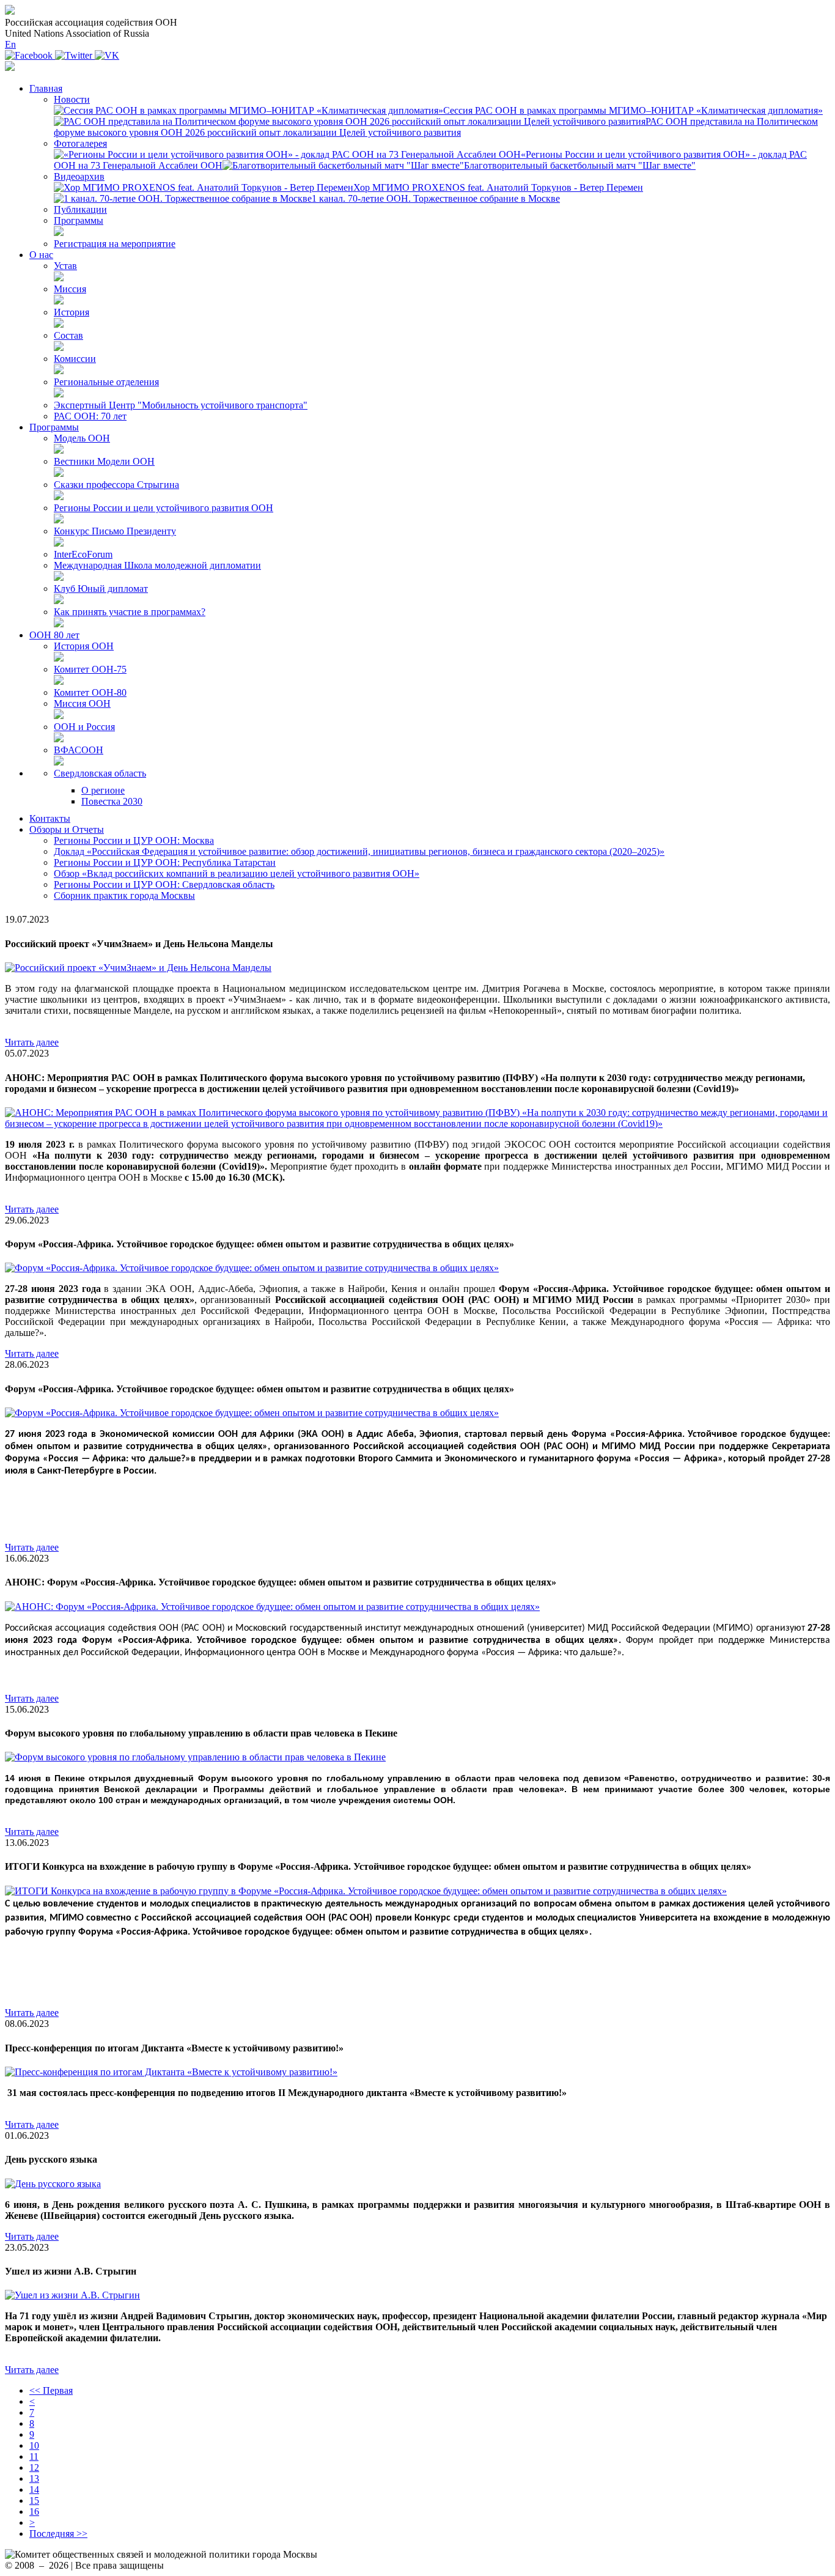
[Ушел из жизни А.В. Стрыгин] (72, 2295)
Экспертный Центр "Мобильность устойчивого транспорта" (181, 405)
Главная (46, 88)
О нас (41, 255)
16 (34, 2511)
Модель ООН (82, 438)
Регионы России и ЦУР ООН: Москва (134, 840)
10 (34, 2445)
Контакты (50, 818)
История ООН (84, 646)
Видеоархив (79, 176)
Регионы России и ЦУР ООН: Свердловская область (164, 884)
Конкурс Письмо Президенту (115, 531)
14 (34, 2489)
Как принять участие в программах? (130, 612)
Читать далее (32, 1042)
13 (34, 2478)
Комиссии (75, 359)
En (10, 44)
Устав (65, 266)
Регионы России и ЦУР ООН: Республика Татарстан (165, 862)
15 (34, 2500)
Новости (72, 99)
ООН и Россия (84, 727)
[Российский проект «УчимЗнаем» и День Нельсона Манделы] (138, 968)
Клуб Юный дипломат (101, 589)
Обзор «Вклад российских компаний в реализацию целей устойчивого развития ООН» (237, 873)
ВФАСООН (79, 750)
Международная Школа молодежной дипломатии (157, 565)
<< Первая (51, 2390)
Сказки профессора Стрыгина (116, 485)
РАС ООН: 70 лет (90, 416)
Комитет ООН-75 (90, 669)
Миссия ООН (82, 703)
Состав (68, 335)
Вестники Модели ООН (104, 461)
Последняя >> (58, 2534)
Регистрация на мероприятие (115, 244)
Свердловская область (100, 773)
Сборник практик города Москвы (124, 895)
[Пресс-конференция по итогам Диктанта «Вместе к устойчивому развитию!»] (171, 2072)
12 (34, 2467)
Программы (79, 220)
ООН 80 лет (54, 635)
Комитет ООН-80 (90, 692)
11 (34, 2456)
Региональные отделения (106, 382)
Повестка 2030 (112, 801)
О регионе (103, 790)
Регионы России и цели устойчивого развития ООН (164, 508)
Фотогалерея (80, 143)
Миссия (70, 289)
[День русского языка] (53, 2184)
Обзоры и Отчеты (67, 829)
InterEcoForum (83, 554)
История (72, 312)
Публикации (80, 209)
